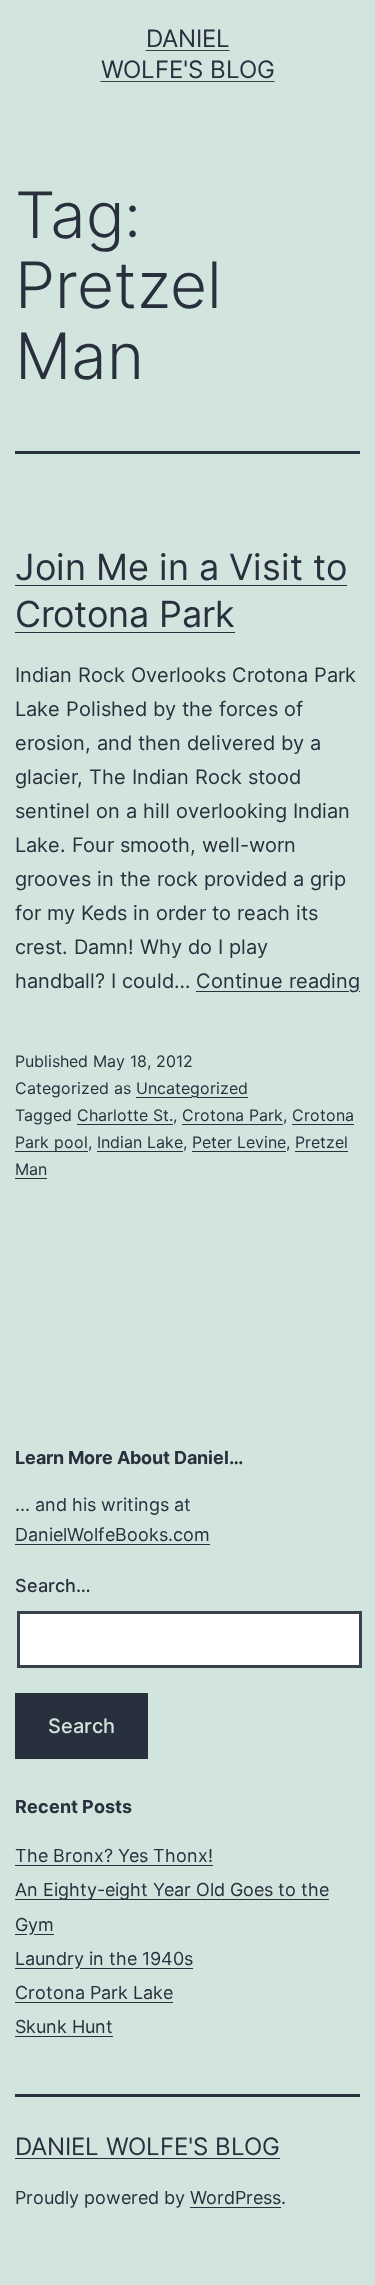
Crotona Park (232, 1115)
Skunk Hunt (64, 2026)
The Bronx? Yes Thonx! (114, 1855)
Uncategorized (192, 1088)
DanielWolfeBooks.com (112, 1534)
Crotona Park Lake (94, 1992)
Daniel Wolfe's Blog (147, 2146)
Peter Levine (239, 1142)
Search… (53, 1585)
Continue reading (278, 981)
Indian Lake (140, 1142)
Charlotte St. (125, 1115)
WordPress (235, 2197)
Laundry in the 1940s (104, 1958)
